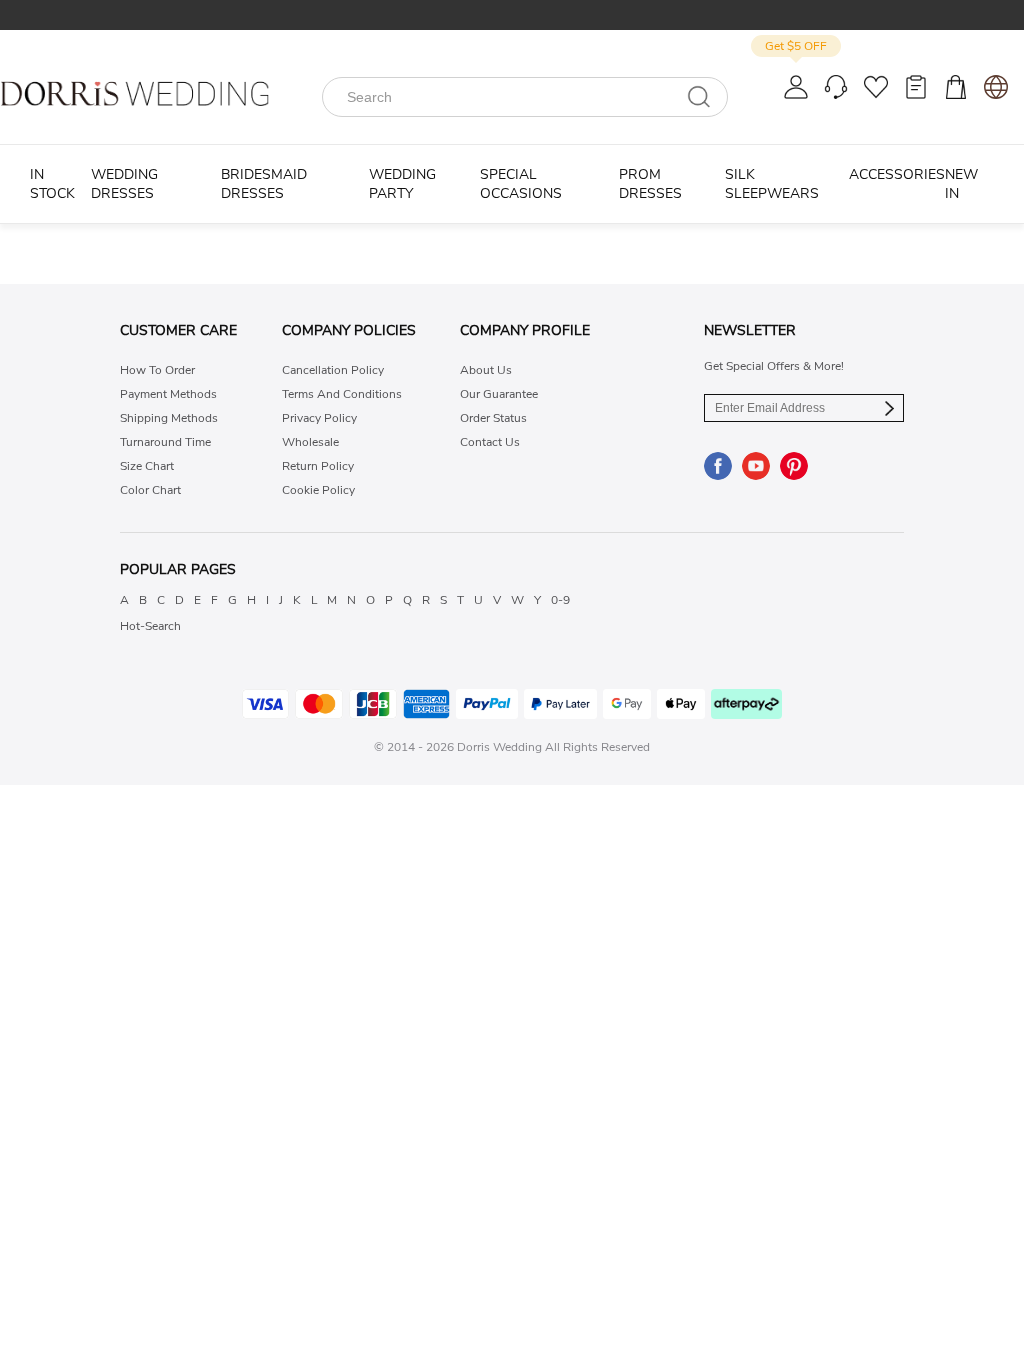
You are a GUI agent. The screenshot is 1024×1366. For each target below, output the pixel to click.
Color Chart (150, 490)
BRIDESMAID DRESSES (264, 184)
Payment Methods (168, 394)
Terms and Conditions (342, 394)
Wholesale (310, 442)
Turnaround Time (165, 442)
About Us (486, 370)
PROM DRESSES (650, 184)
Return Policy (318, 466)
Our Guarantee (499, 394)
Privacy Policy (319, 418)
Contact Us (490, 442)
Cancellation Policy (333, 370)
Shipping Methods (169, 418)
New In (961, 184)
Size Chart (147, 466)
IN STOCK (52, 184)
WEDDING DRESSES (124, 184)
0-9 (560, 600)
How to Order (157, 370)
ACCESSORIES (897, 174)
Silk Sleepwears (772, 184)
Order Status (493, 418)
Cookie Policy (318, 490)
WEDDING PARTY (402, 184)
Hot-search (150, 626)
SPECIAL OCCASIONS (521, 184)
